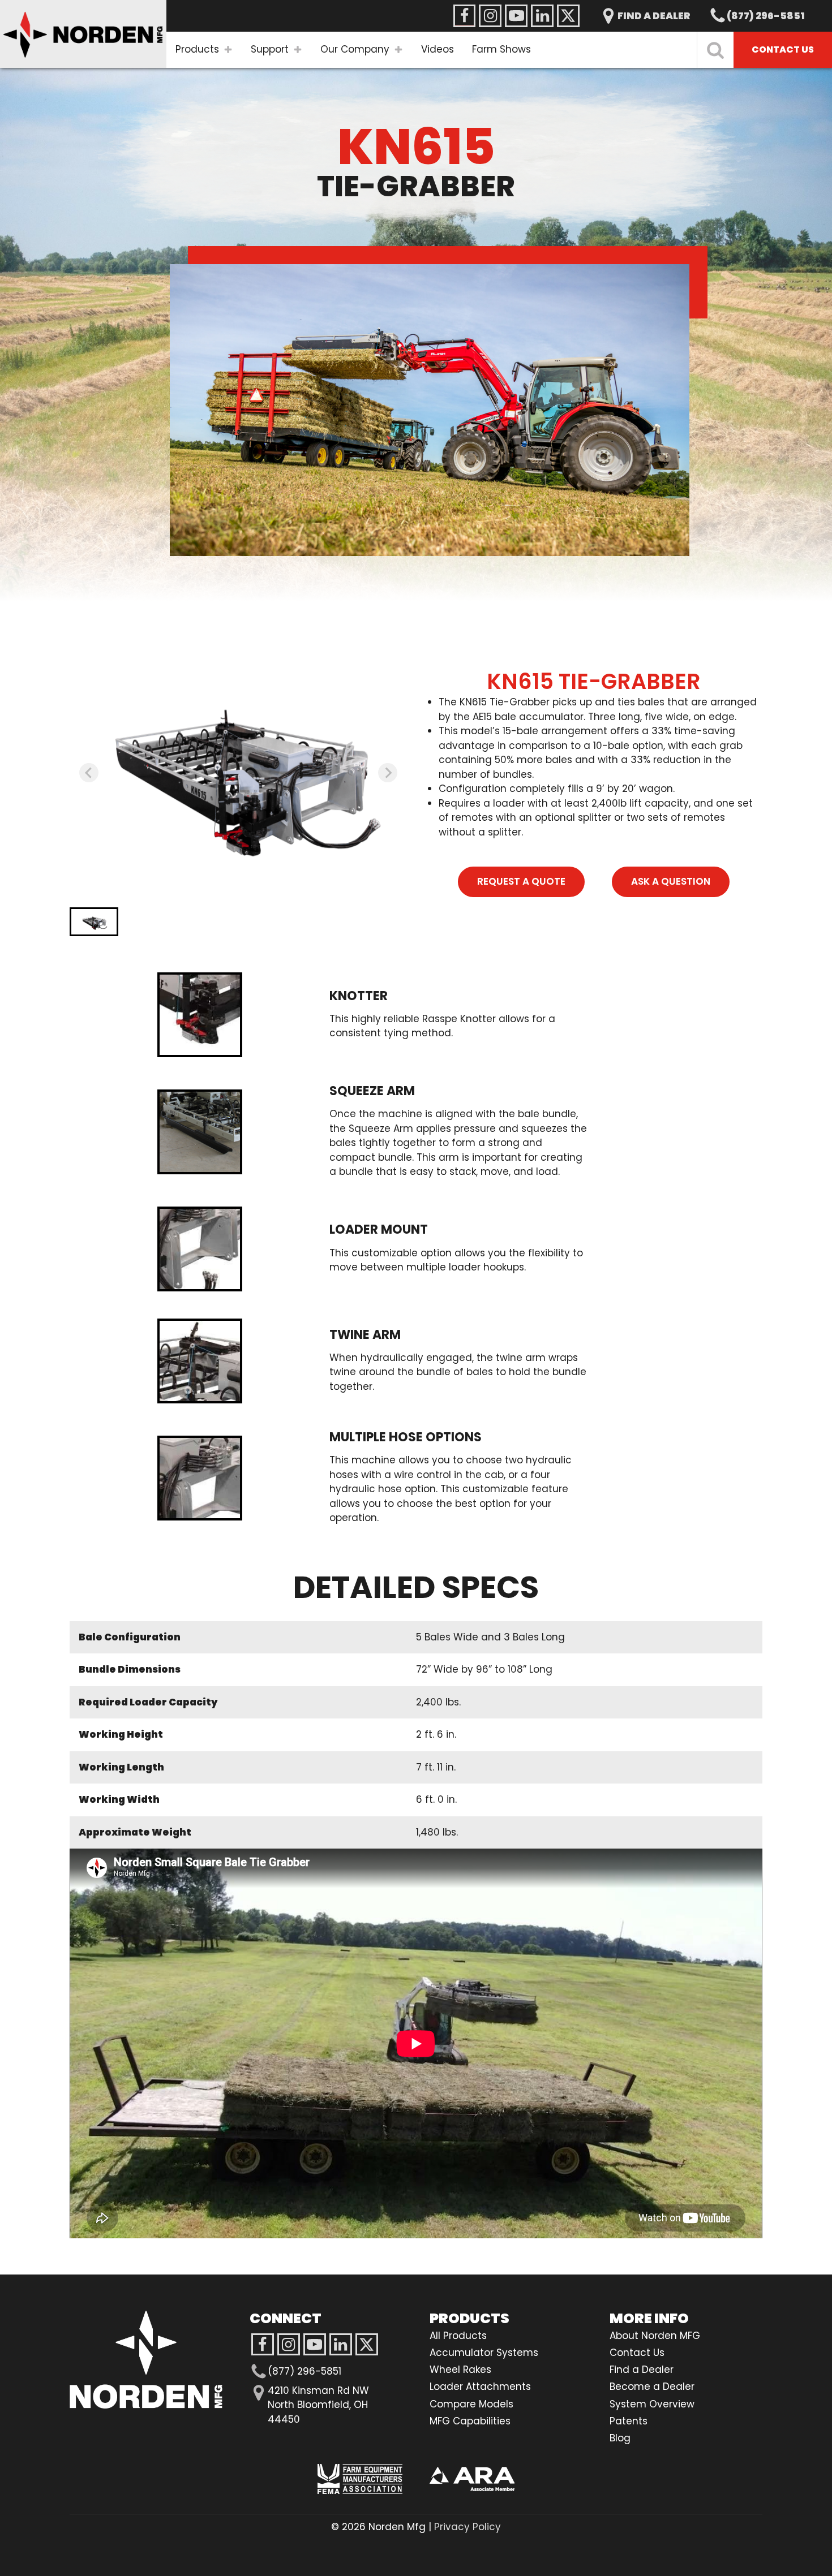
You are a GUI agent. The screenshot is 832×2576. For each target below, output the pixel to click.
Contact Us (637, 2353)
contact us (783, 49)
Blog (620, 2438)
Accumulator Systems (484, 2353)
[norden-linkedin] (542, 16)
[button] (94, 922)
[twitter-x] (367, 2345)
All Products (458, 2336)
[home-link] (146, 2360)
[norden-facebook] (464, 16)
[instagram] (315, 2345)
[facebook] (263, 2345)
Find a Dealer (642, 2370)
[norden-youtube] (516, 16)
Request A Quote (521, 881)
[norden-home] (83, 34)
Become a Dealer (652, 2387)
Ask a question (671, 881)
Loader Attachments (480, 2387)
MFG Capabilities (470, 2421)
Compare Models (471, 2404)
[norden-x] (568, 16)
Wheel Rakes (460, 2370)
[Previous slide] (89, 773)
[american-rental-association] (472, 2479)
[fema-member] (360, 2479)
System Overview (652, 2404)
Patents (629, 2421)
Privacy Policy (468, 2527)
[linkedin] (341, 2345)
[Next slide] (388, 773)
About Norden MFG (655, 2336)
